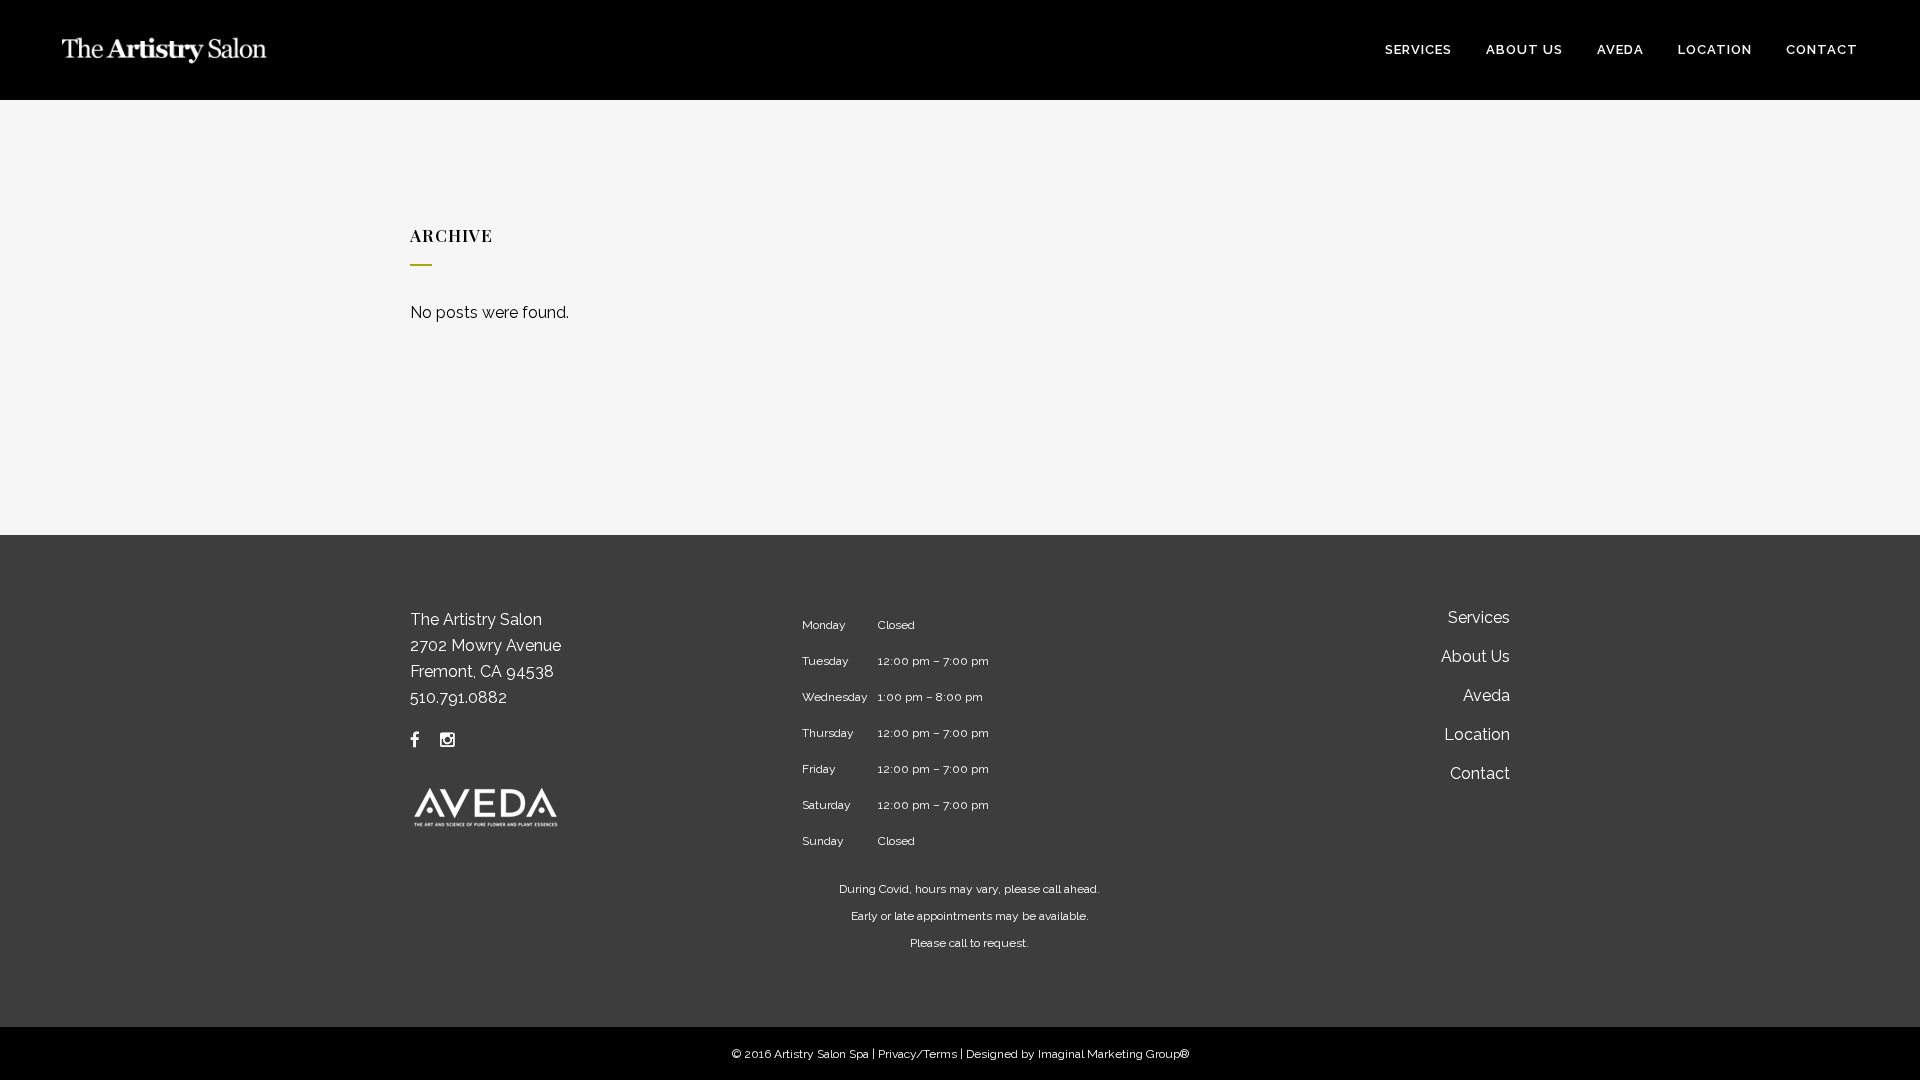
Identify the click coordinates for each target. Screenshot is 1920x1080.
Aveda (1486, 695)
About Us (1475, 656)
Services (1479, 617)
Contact (1480, 773)
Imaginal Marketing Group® (1113, 1054)
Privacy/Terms (917, 1054)
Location (1477, 734)
